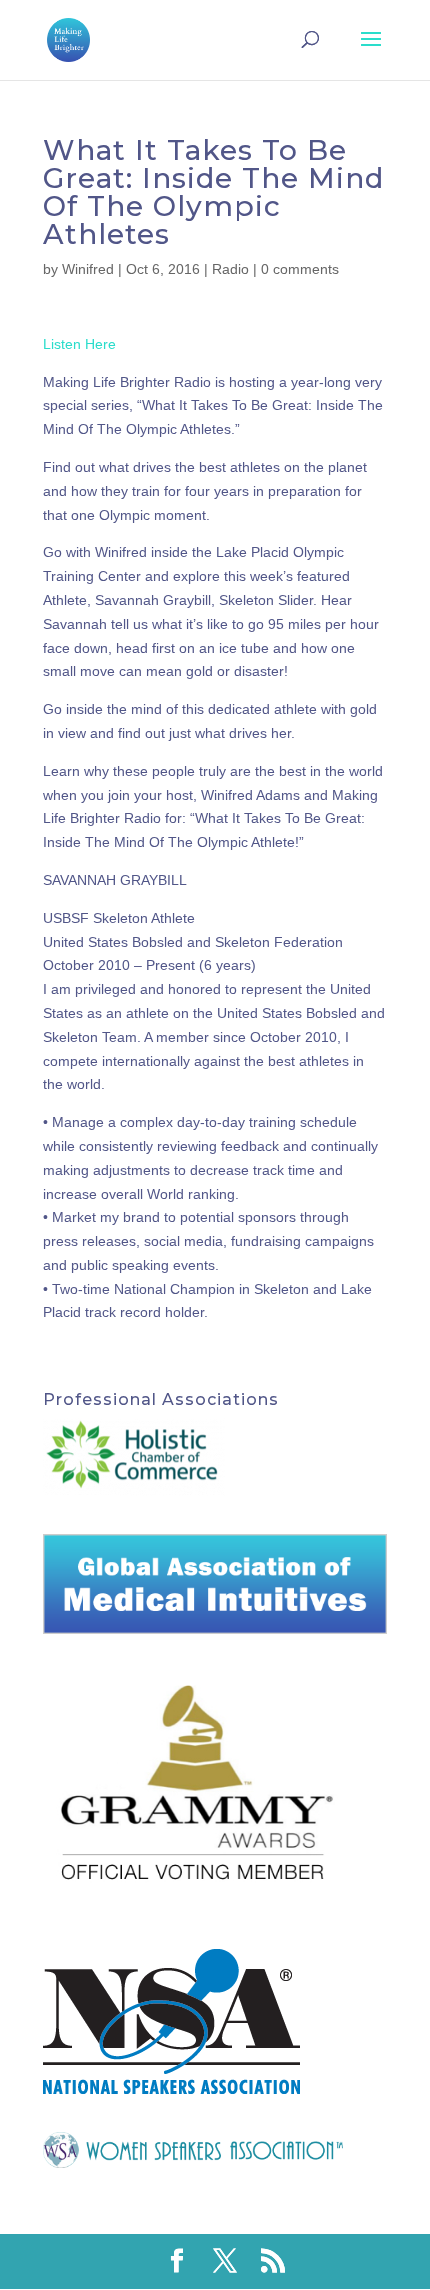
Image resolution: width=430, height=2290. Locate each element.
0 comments (300, 269)
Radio (230, 269)
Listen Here (79, 344)
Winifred (88, 269)
